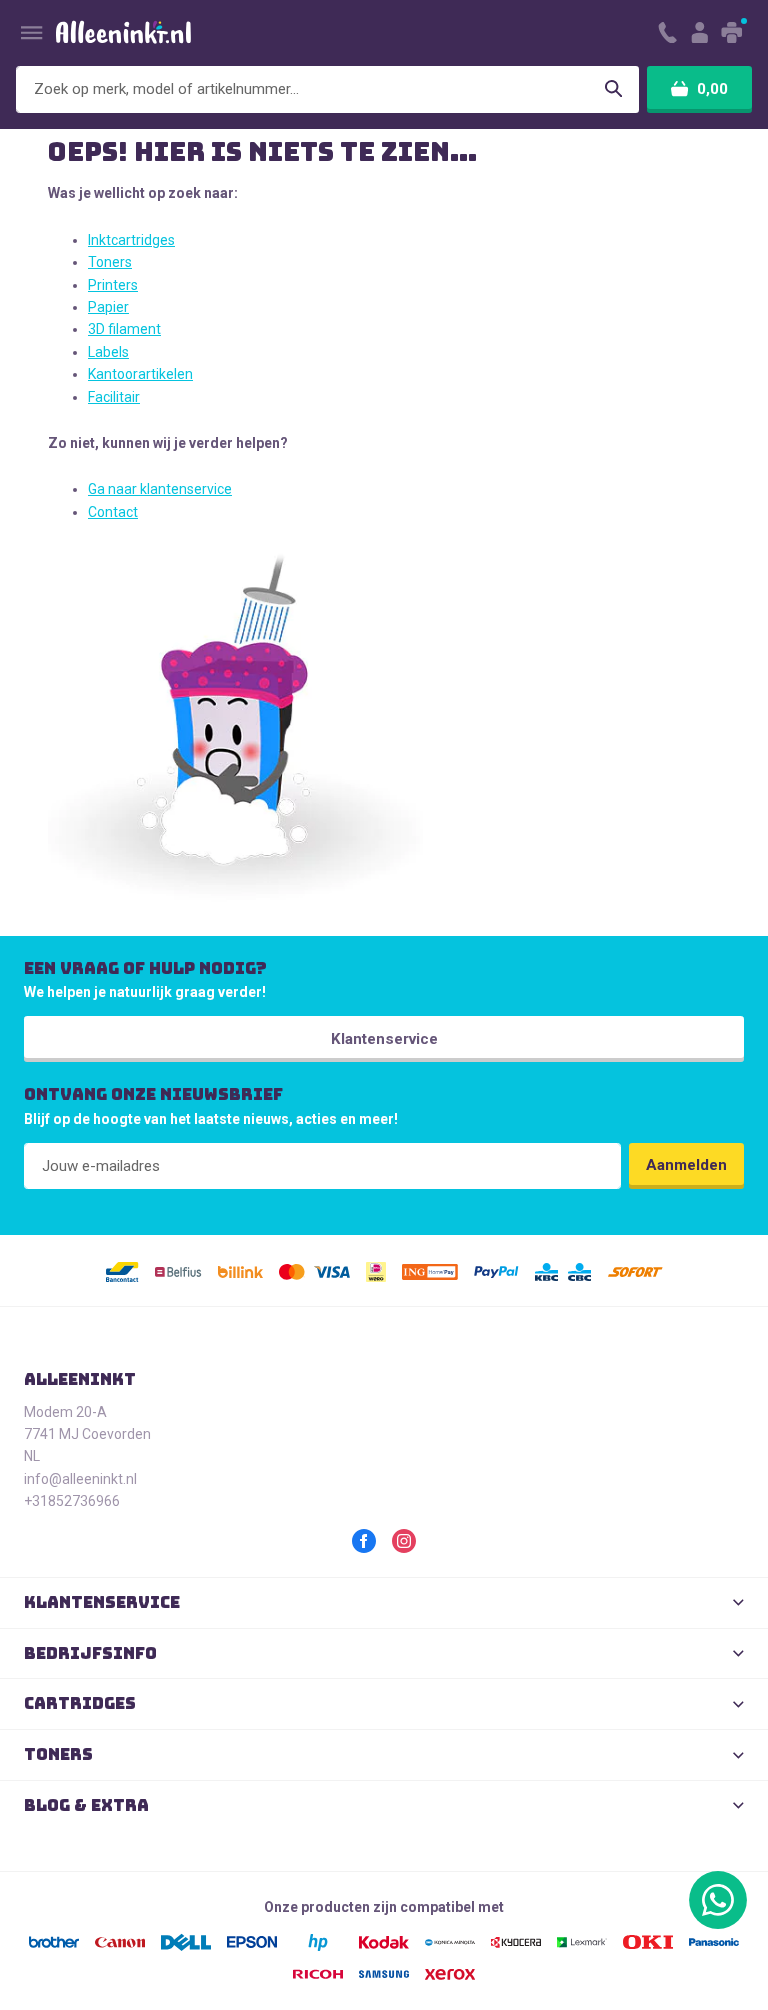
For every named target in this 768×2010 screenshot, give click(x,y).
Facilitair (114, 397)
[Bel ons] (667, 33)
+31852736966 (72, 1501)
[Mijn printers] (734, 33)
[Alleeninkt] (123, 32)
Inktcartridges (131, 240)
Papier (108, 307)
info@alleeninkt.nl (80, 1479)
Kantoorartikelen (140, 374)
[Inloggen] (699, 33)
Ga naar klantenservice (160, 489)
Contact (113, 512)
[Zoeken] (613, 89)
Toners (110, 262)
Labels (108, 352)
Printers (113, 285)
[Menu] (32, 33)
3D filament (124, 329)
